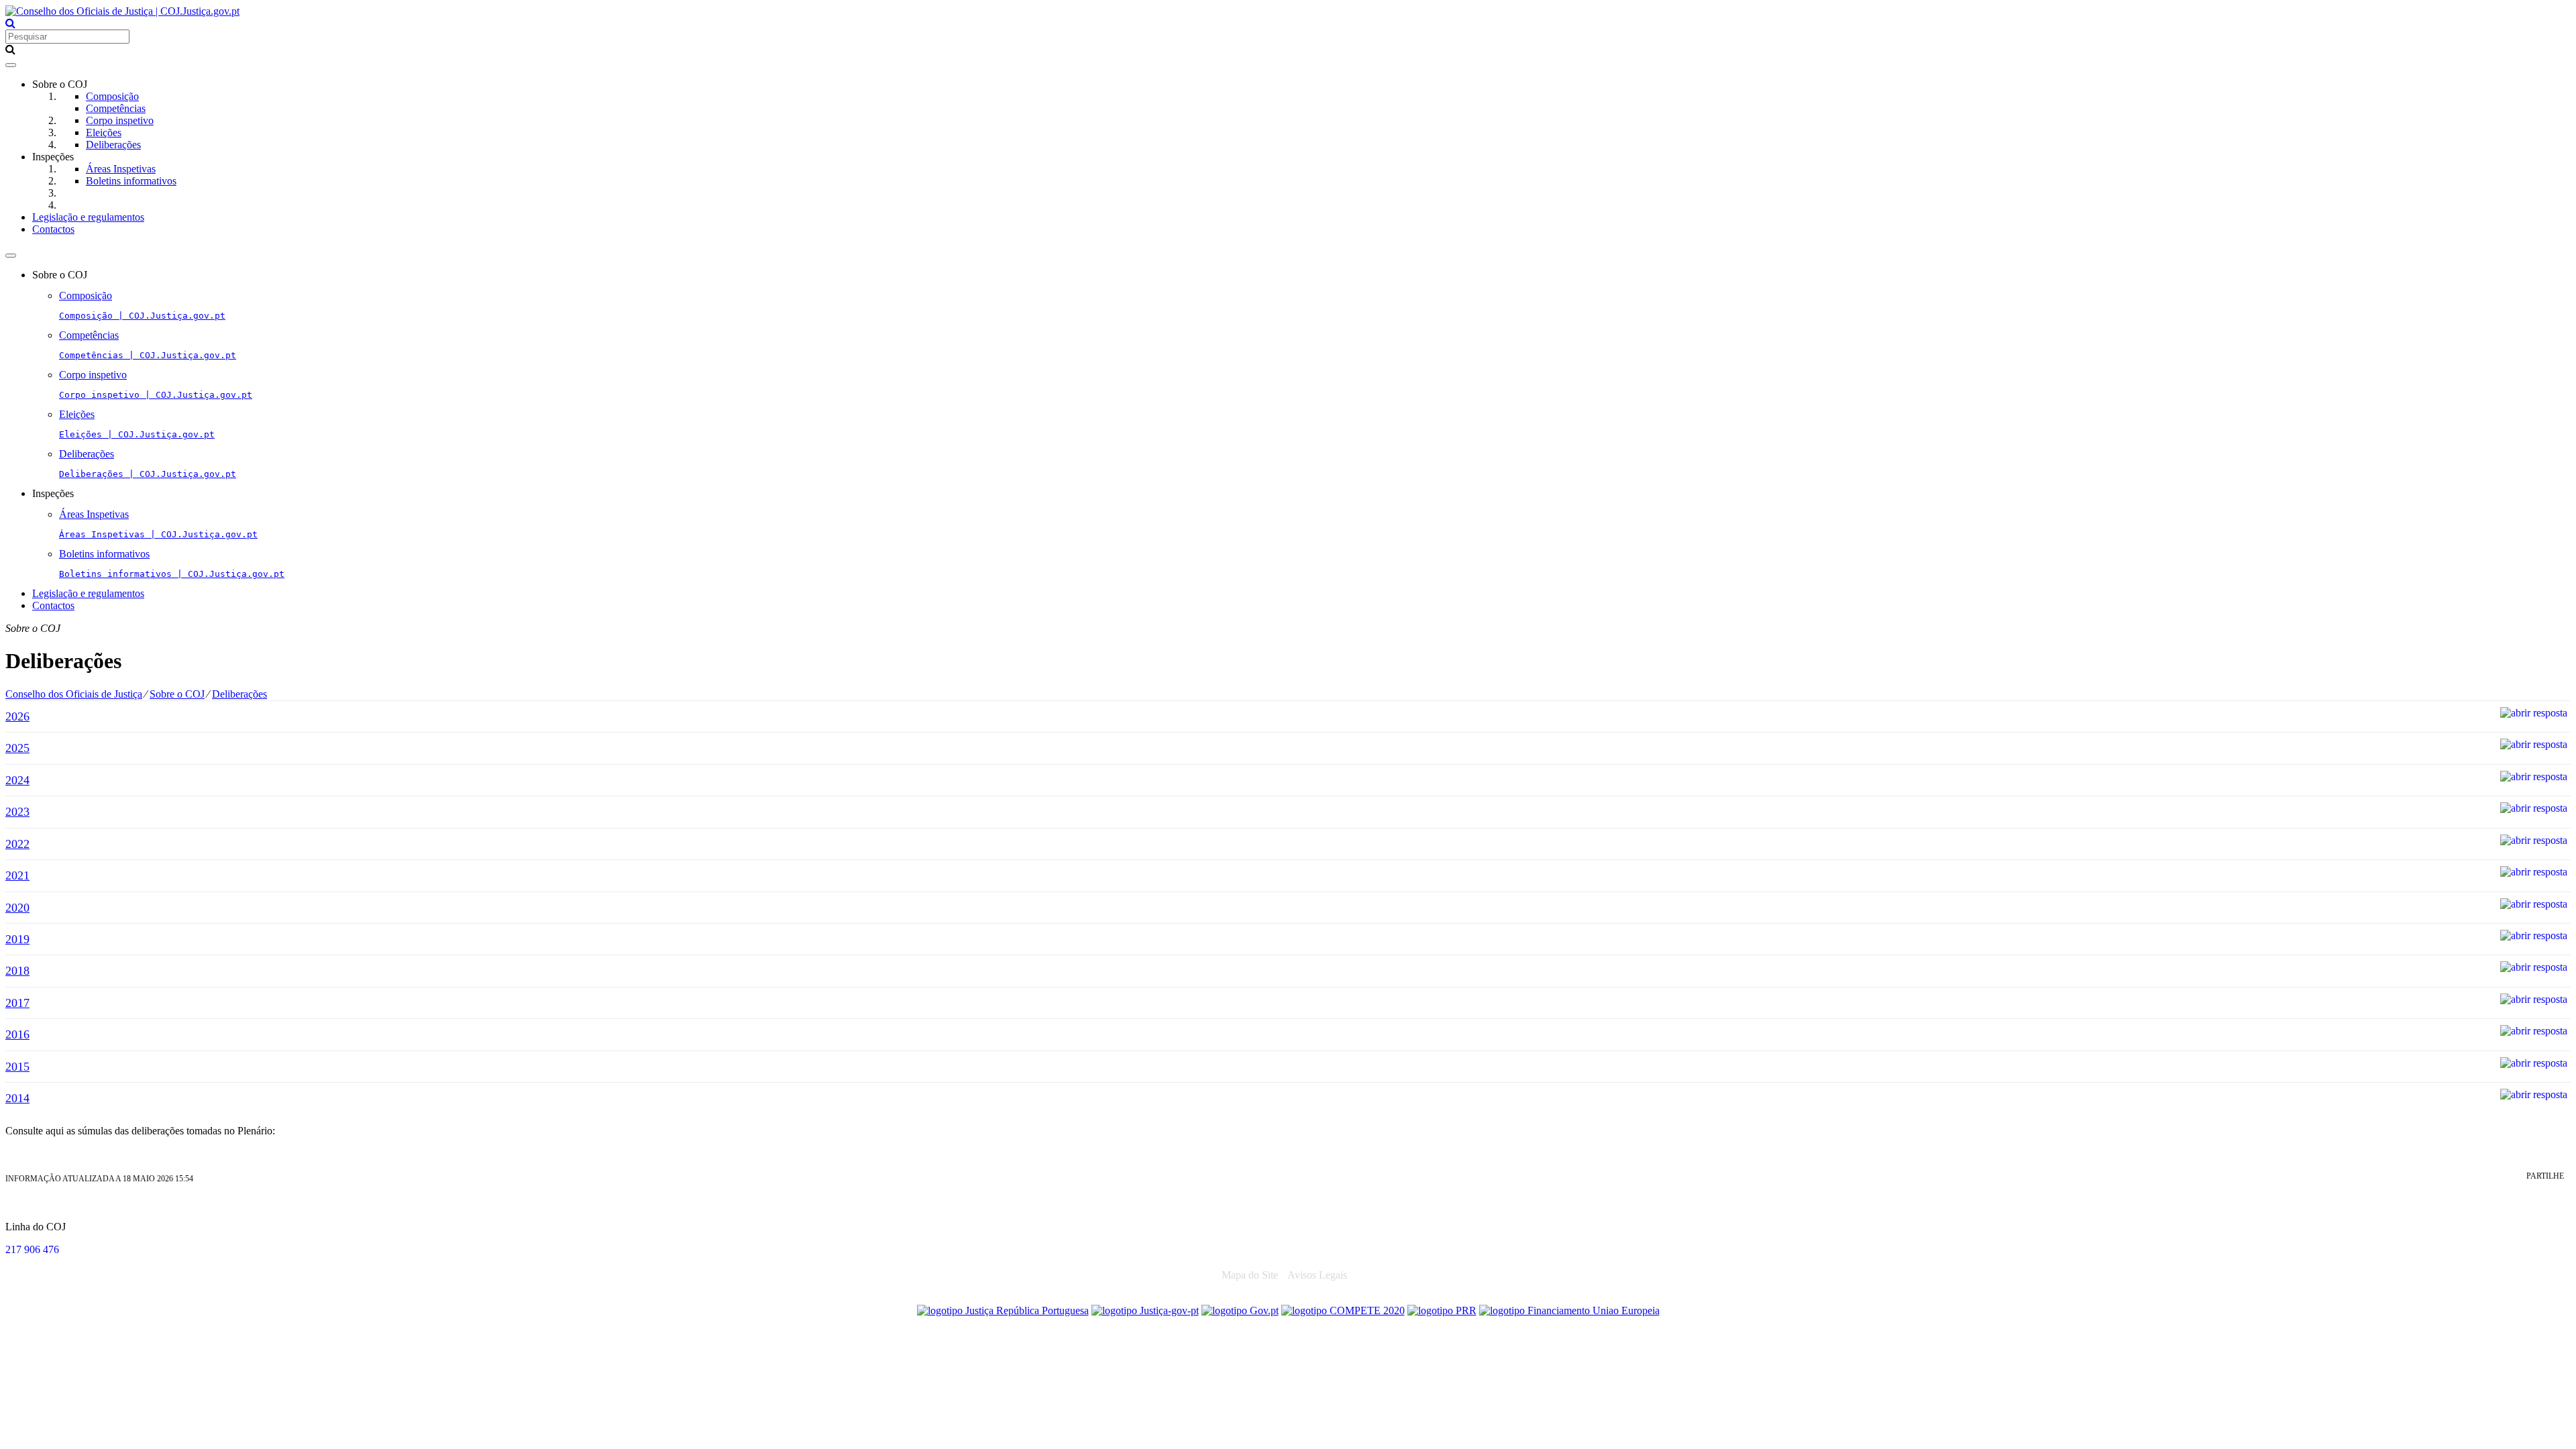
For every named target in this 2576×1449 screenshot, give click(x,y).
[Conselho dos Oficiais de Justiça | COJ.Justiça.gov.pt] (122, 11)
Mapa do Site (1250, 1275)
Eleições (104, 132)
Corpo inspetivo (120, 120)
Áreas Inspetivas (121, 169)
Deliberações (113, 145)
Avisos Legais (1317, 1275)
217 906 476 (32, 1249)
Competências (116, 108)
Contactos (53, 229)
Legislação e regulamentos (88, 217)
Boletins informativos (131, 181)
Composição (112, 96)
